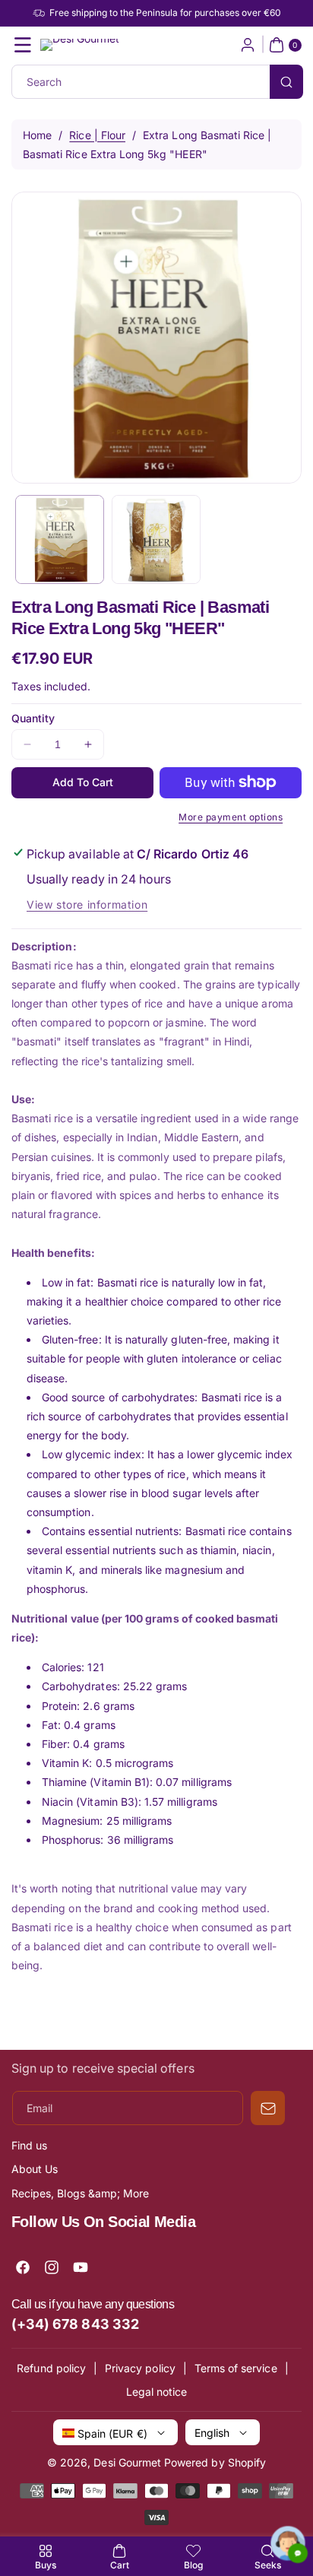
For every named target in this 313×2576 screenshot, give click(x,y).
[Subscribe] (268, 2108)
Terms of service (236, 2368)
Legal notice (157, 2392)
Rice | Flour (97, 135)
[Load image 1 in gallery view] (60, 539)
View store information (87, 904)
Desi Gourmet (127, 2462)
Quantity (33, 718)
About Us (35, 2169)
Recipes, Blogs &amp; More (80, 2193)
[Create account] (248, 45)
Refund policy (51, 2368)
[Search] (286, 82)
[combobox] (156, 82)
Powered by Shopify (215, 2462)
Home (37, 135)
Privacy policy (140, 2368)
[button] (23, 45)
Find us (29, 2145)
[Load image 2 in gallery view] (156, 539)
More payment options (231, 817)
